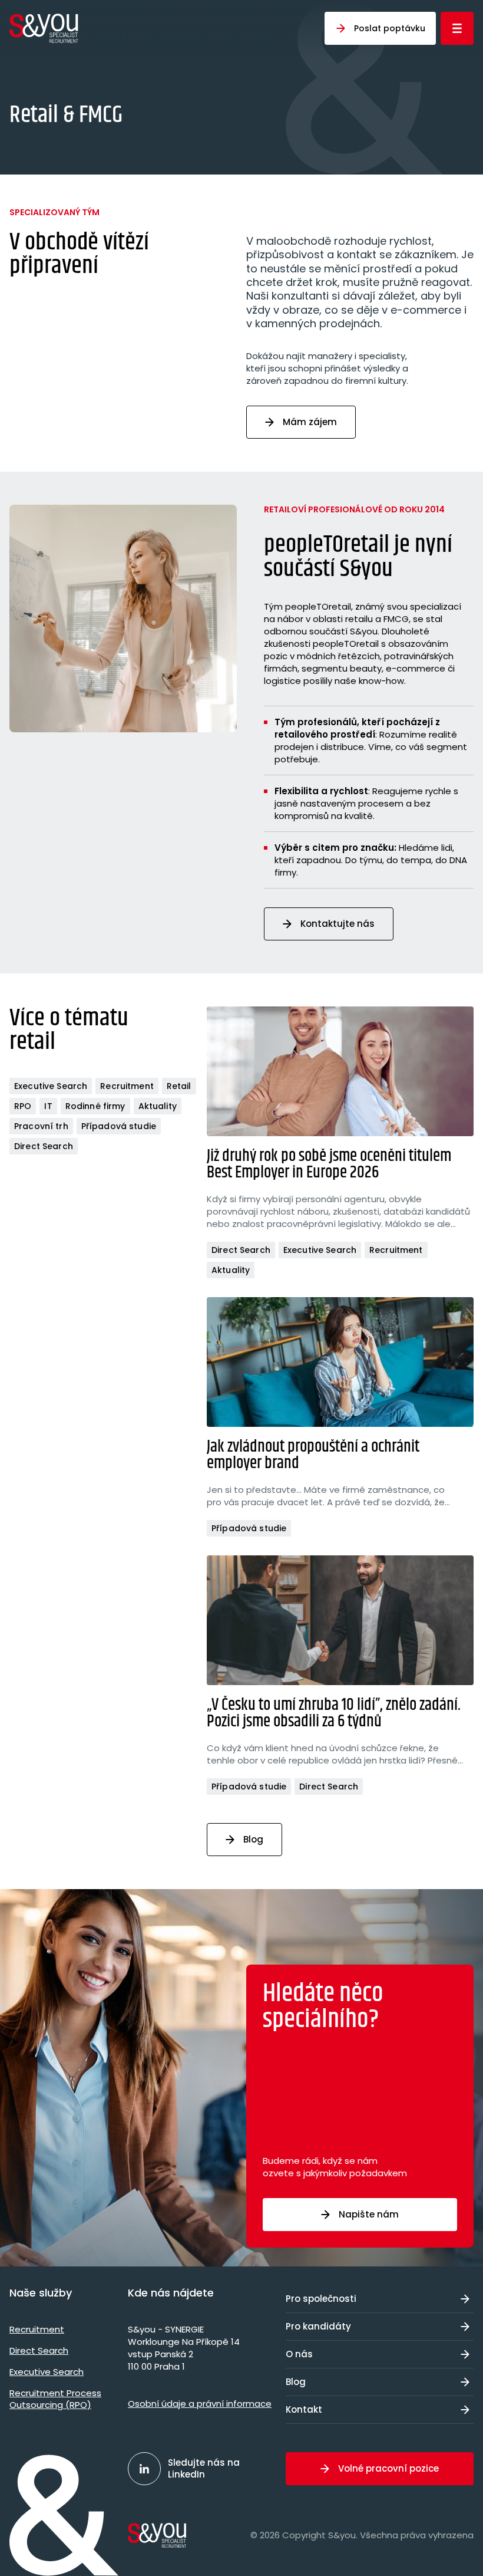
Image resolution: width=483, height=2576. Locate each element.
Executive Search (51, 1086)
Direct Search (44, 1146)
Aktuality (158, 1106)
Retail (179, 1086)
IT (48, 1106)
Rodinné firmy (95, 1106)
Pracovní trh (41, 1126)
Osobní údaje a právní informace (200, 2404)
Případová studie (119, 1126)
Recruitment (127, 1086)
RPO (23, 1106)
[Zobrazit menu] (457, 28)
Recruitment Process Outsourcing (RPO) (55, 2399)
